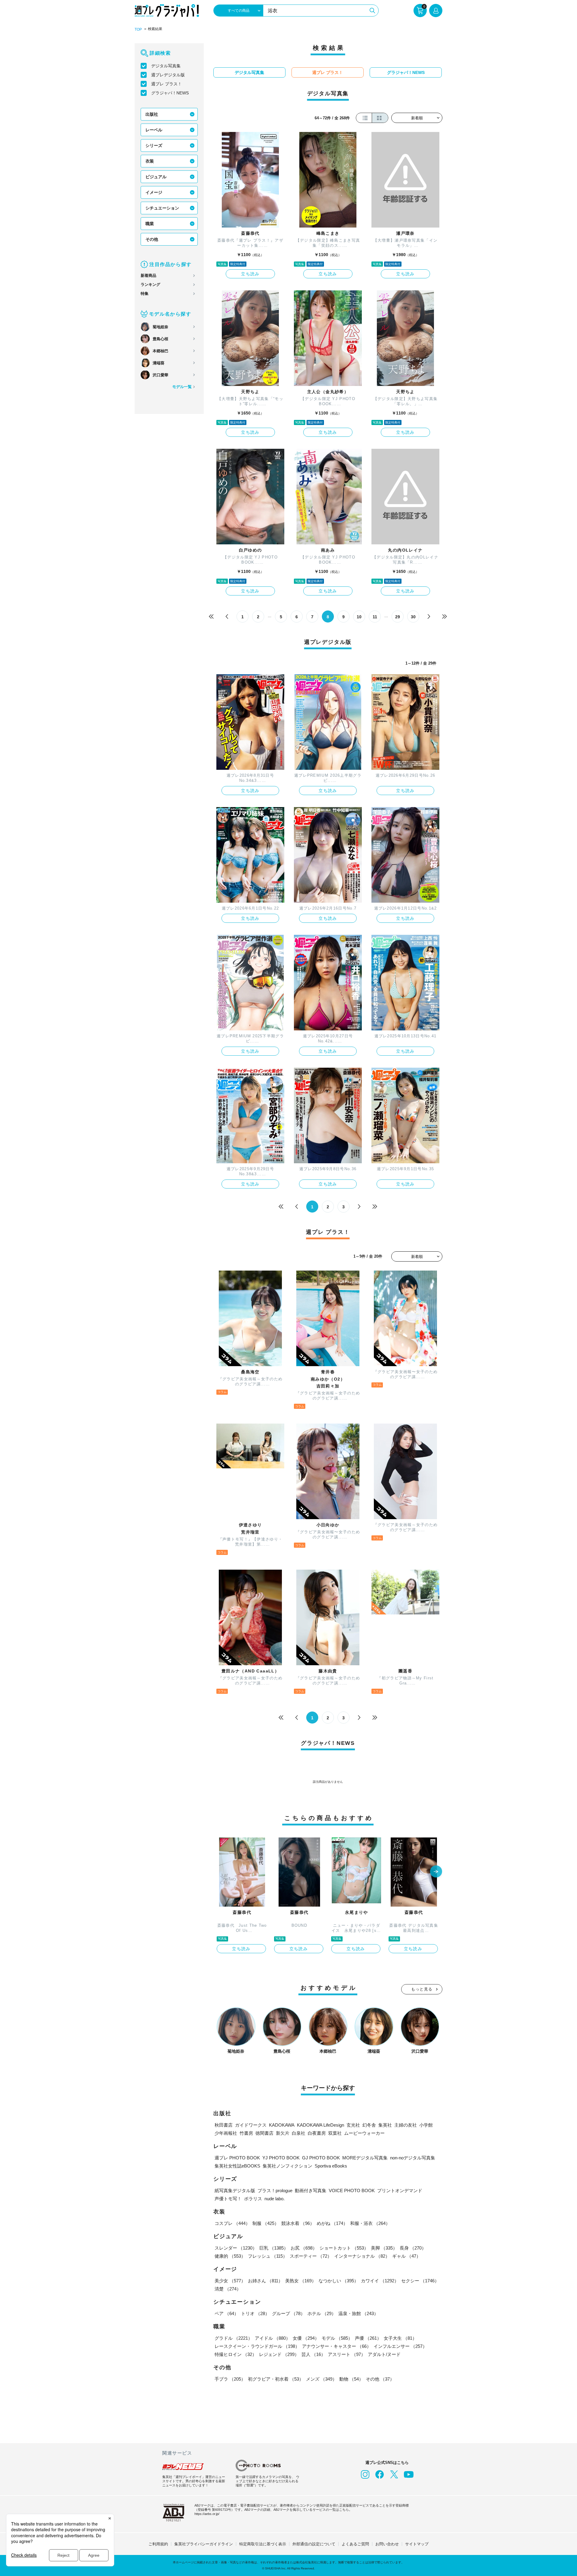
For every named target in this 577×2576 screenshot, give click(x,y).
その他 (152, 239)
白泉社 (299, 2133)
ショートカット (344, 2248)
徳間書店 (264, 2133)
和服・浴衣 (370, 2223)
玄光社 (353, 2125)
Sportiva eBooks (331, 2166)
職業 (150, 224)
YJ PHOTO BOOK (281, 2158)
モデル (337, 2338)
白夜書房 (317, 2133)
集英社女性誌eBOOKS (237, 2166)
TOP (138, 29)
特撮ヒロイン (236, 2354)
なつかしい (339, 2281)
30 (413, 617)
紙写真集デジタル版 (235, 2191)
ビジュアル (156, 177)
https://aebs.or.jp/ (207, 2514)
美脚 (384, 2248)
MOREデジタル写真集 (365, 2158)
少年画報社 (226, 2133)
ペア (227, 2313)
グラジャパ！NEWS (170, 93)
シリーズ (154, 145)
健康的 (230, 2256)
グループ (288, 2313)
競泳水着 (298, 2223)
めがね (332, 2223)
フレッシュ (268, 2256)
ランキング (150, 285)
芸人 (313, 2354)
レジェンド (279, 2354)
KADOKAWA (282, 2125)
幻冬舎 (369, 2125)
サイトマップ (417, 2544)
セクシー (420, 2281)
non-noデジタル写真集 (413, 2158)
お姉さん (265, 2281)
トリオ (255, 2313)
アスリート (347, 2354)
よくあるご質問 (355, 2544)
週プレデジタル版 (168, 75)
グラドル (234, 2338)
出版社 (152, 114)
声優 (368, 2338)
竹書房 (246, 2133)
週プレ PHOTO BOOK (237, 2158)
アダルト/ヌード (384, 2354)
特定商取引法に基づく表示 (263, 2544)
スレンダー (236, 2248)
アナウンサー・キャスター (337, 2346)
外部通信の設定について (314, 2544)
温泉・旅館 (358, 2313)
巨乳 (274, 2248)
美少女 (230, 2281)
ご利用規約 (158, 2544)
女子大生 (400, 2338)
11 (375, 617)
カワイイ (380, 2281)
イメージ (154, 192)
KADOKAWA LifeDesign (321, 2125)
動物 (351, 2379)
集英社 (385, 2125)
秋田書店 (224, 2125)
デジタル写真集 (166, 66)
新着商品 (148, 275)
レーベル (154, 130)
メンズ (321, 2379)
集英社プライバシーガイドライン (204, 2544)
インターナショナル (362, 2256)
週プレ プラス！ (166, 84)
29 (398, 617)
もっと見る (422, 1989)
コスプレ (232, 2223)
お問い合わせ (387, 2544)
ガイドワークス (251, 2125)
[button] (436, 1872)
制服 (266, 2223)
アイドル (273, 2338)
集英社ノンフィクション (287, 2166)
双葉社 (335, 2133)
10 (359, 617)
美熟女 (301, 2281)
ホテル (322, 2313)
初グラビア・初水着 (276, 2379)
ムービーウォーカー (364, 2133)
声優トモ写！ (228, 2199)
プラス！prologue (275, 2191)
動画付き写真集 (311, 2191)
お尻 (304, 2248)
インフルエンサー (400, 2346)
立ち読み (250, 274)
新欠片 (283, 2133)
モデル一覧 (182, 387)
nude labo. (275, 2199)
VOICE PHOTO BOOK (352, 2191)
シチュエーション (162, 208)
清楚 (228, 2289)
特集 (145, 294)
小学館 (426, 2125)
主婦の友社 (406, 2125)
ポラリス (253, 2199)
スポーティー (311, 2256)
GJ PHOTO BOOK (321, 2158)
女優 (306, 2338)
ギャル (406, 2256)
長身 (413, 2248)
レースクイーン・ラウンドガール (257, 2346)
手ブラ (230, 2379)
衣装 (150, 161)
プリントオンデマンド (400, 2191)
